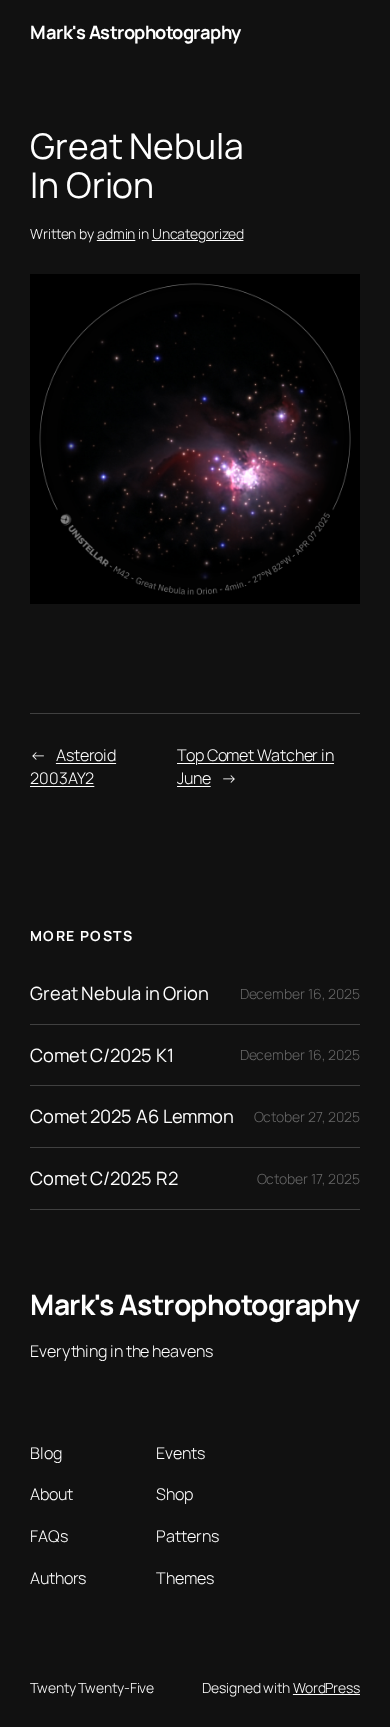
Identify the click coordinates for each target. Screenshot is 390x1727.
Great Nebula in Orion (119, 993)
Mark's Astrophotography (135, 32)
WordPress (326, 1687)
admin (116, 233)
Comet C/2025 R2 (104, 1178)
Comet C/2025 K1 (102, 1055)
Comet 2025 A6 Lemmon (132, 1116)
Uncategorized (198, 233)
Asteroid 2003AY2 (73, 766)
